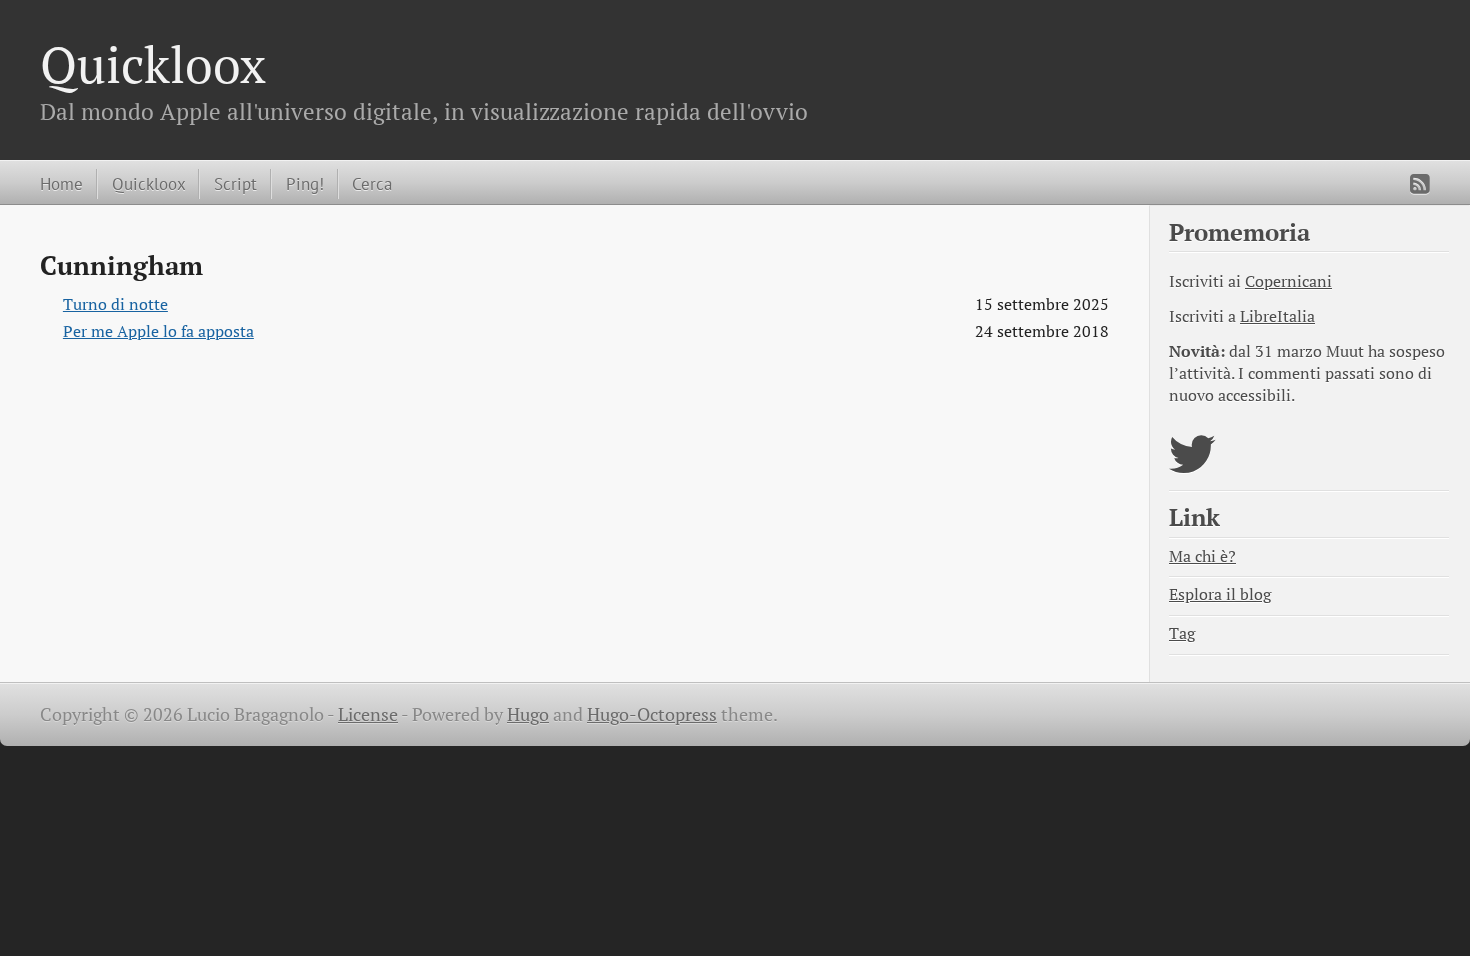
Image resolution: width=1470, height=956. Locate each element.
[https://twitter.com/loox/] (1192, 466)
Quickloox (153, 64)
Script (235, 183)
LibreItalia (1277, 316)
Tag (1182, 633)
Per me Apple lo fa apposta (158, 331)
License (368, 714)
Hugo (528, 714)
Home (61, 183)
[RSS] (1420, 184)
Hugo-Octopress (652, 714)
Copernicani (1288, 281)
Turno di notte (115, 304)
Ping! (305, 183)
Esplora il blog (1220, 594)
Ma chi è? (1202, 556)
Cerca (372, 183)
